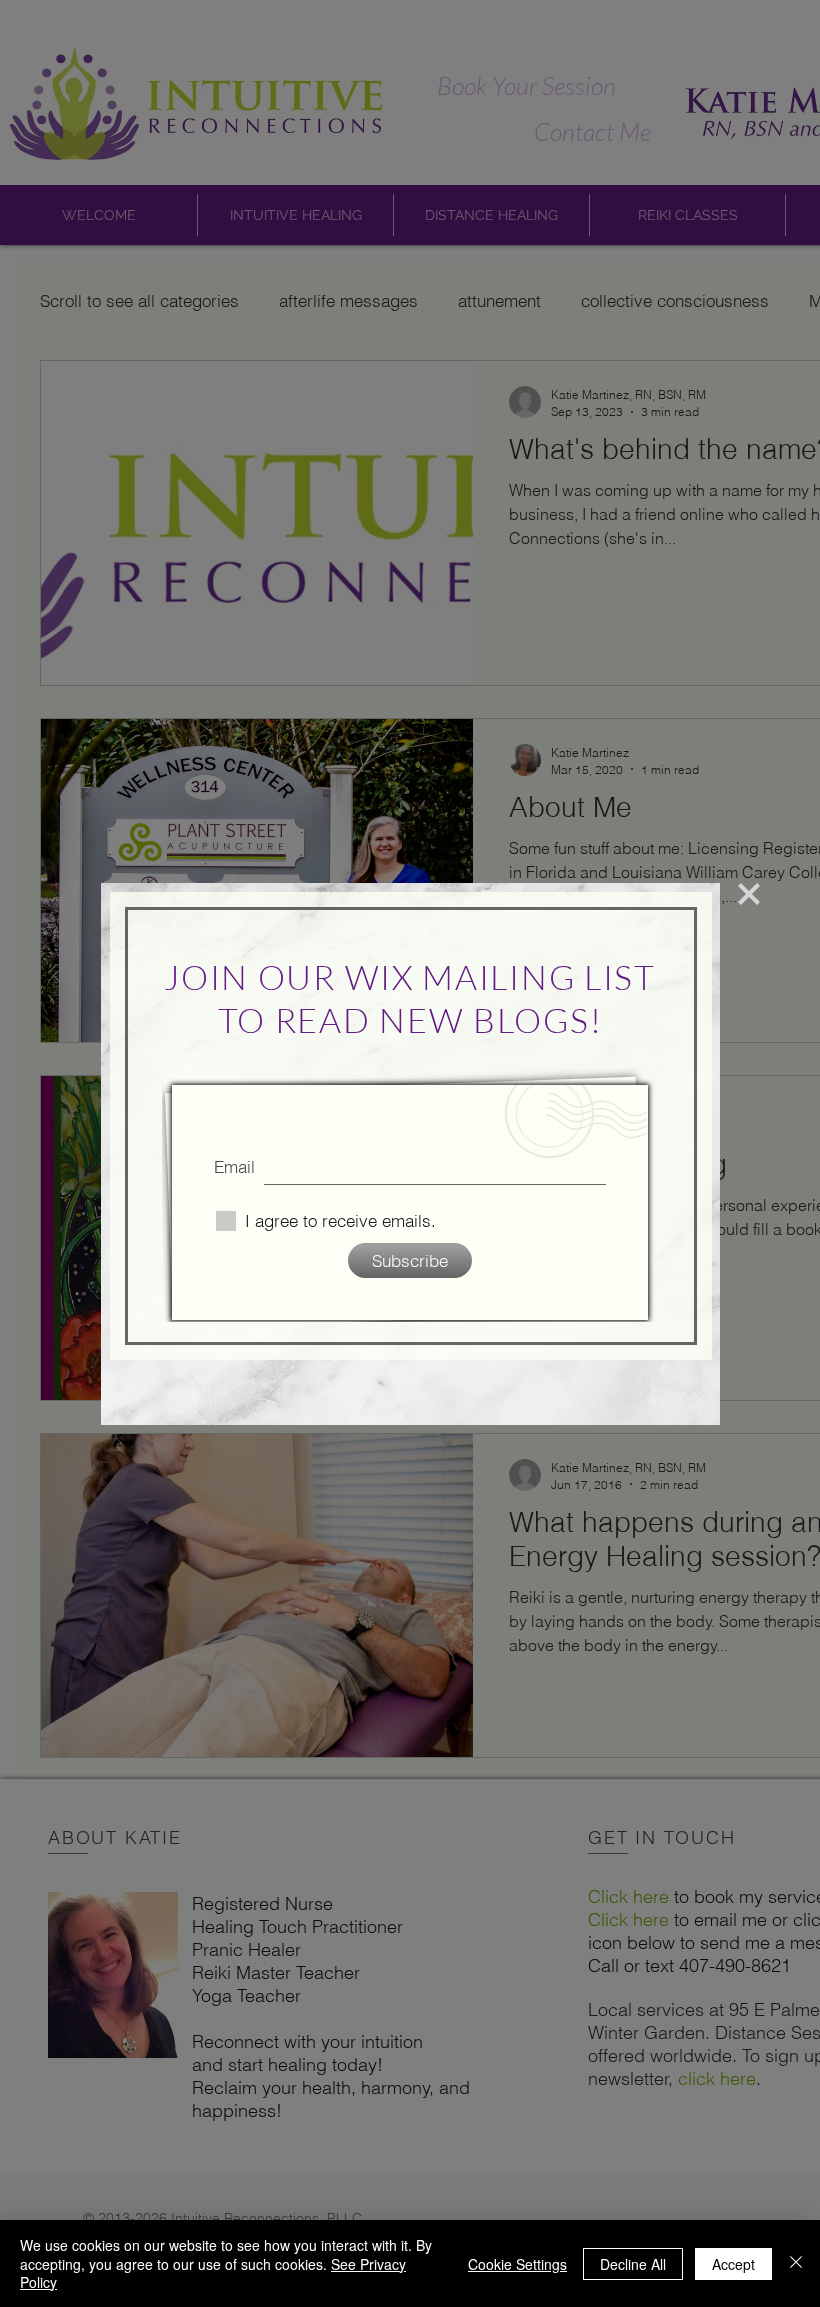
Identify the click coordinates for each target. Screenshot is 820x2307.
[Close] (796, 2263)
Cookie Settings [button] (517, 2264)
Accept (733, 2264)
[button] (749, 894)
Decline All (633, 2264)
